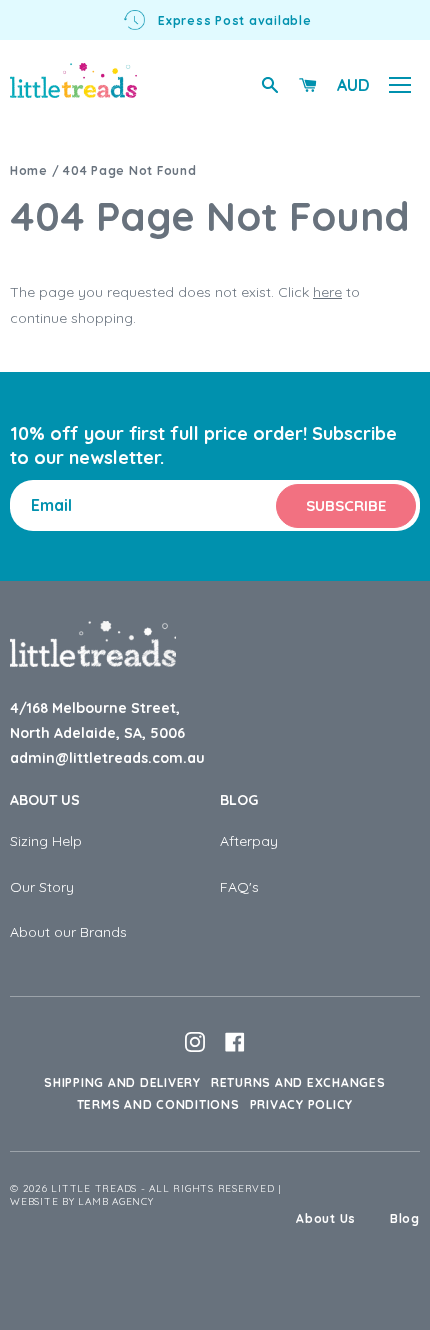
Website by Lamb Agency (82, 1201)
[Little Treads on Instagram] (195, 1042)
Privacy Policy (302, 1104)
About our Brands (68, 932)
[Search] (270, 85)
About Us (45, 800)
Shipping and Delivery (122, 1082)
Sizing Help (46, 841)
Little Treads (94, 1188)
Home (29, 170)
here (327, 292)
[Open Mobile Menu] (400, 85)
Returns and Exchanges (298, 1082)
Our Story (42, 887)
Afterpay (249, 841)
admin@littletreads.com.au (107, 758)
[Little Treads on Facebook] (235, 1042)
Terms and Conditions (158, 1104)
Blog (239, 800)
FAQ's (239, 887)
